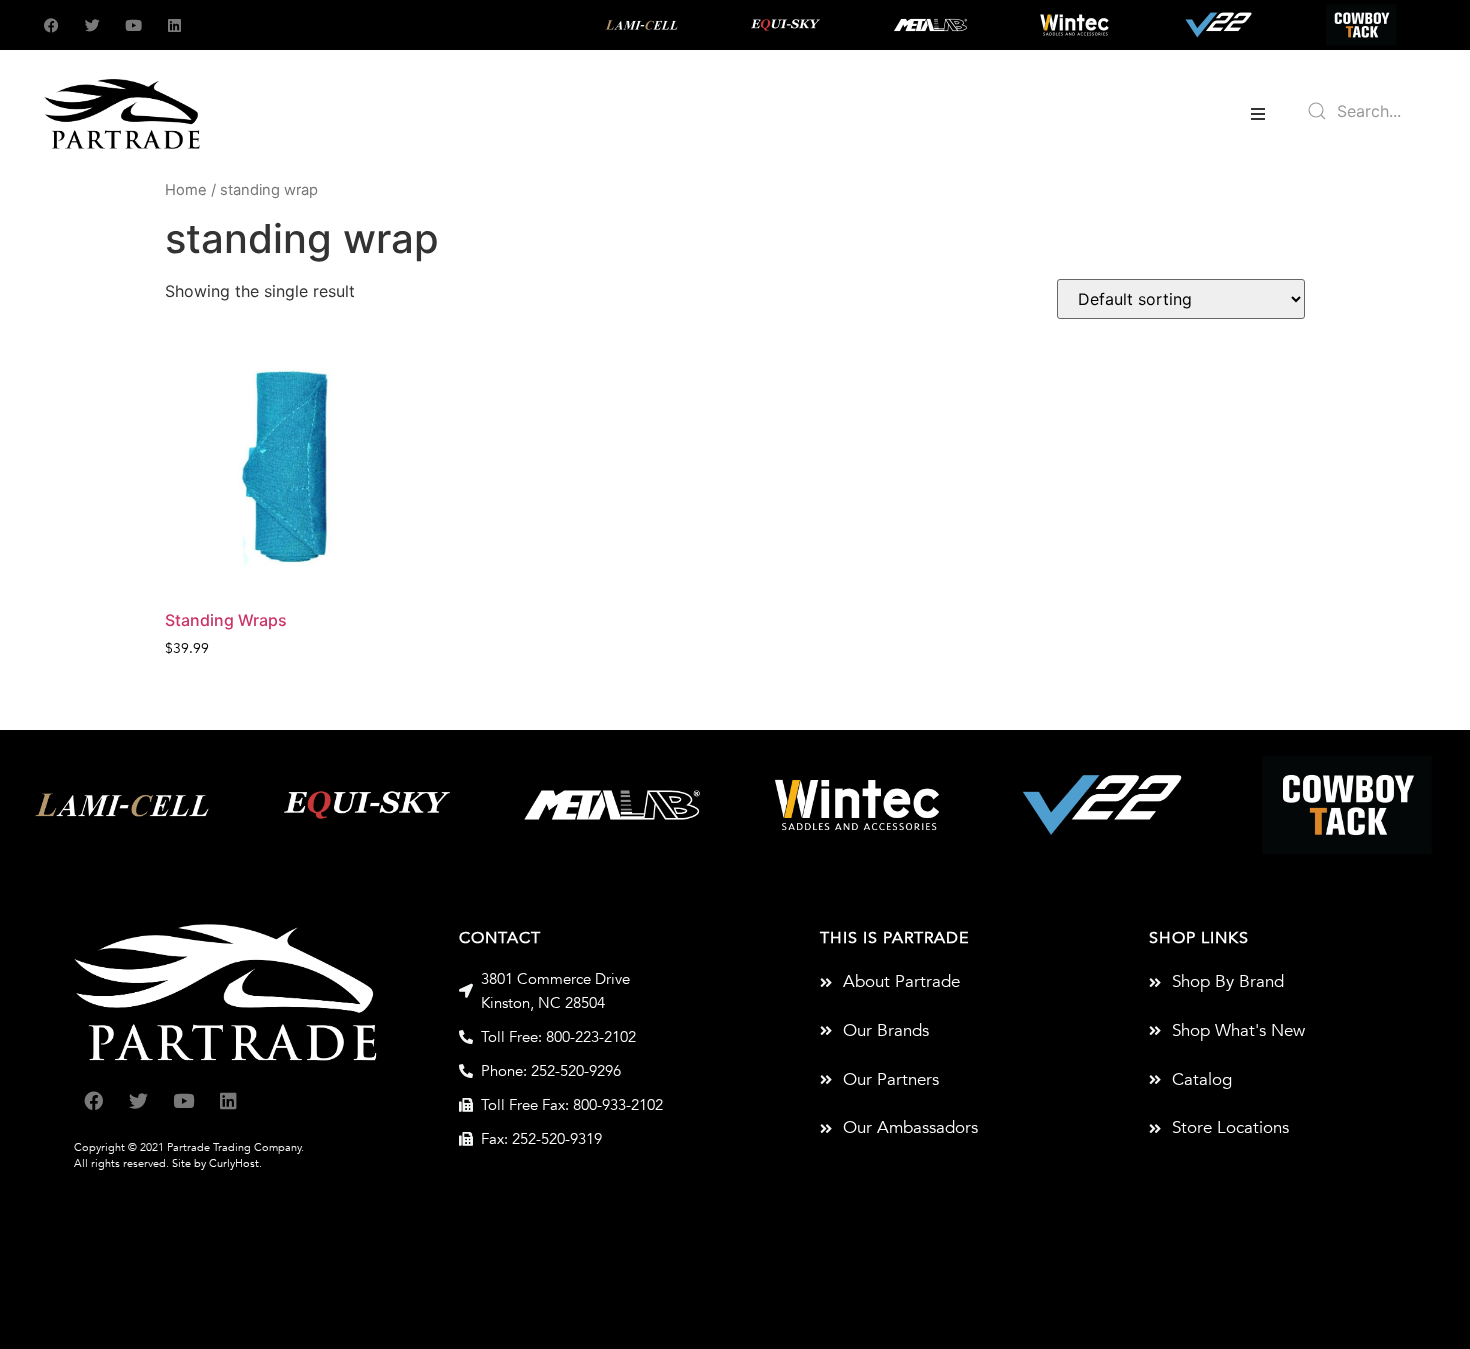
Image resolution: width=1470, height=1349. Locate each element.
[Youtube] (133, 25)
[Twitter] (92, 25)
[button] (1258, 114)
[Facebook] (51, 25)
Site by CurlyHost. (217, 1163)
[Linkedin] (174, 25)
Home (186, 190)
